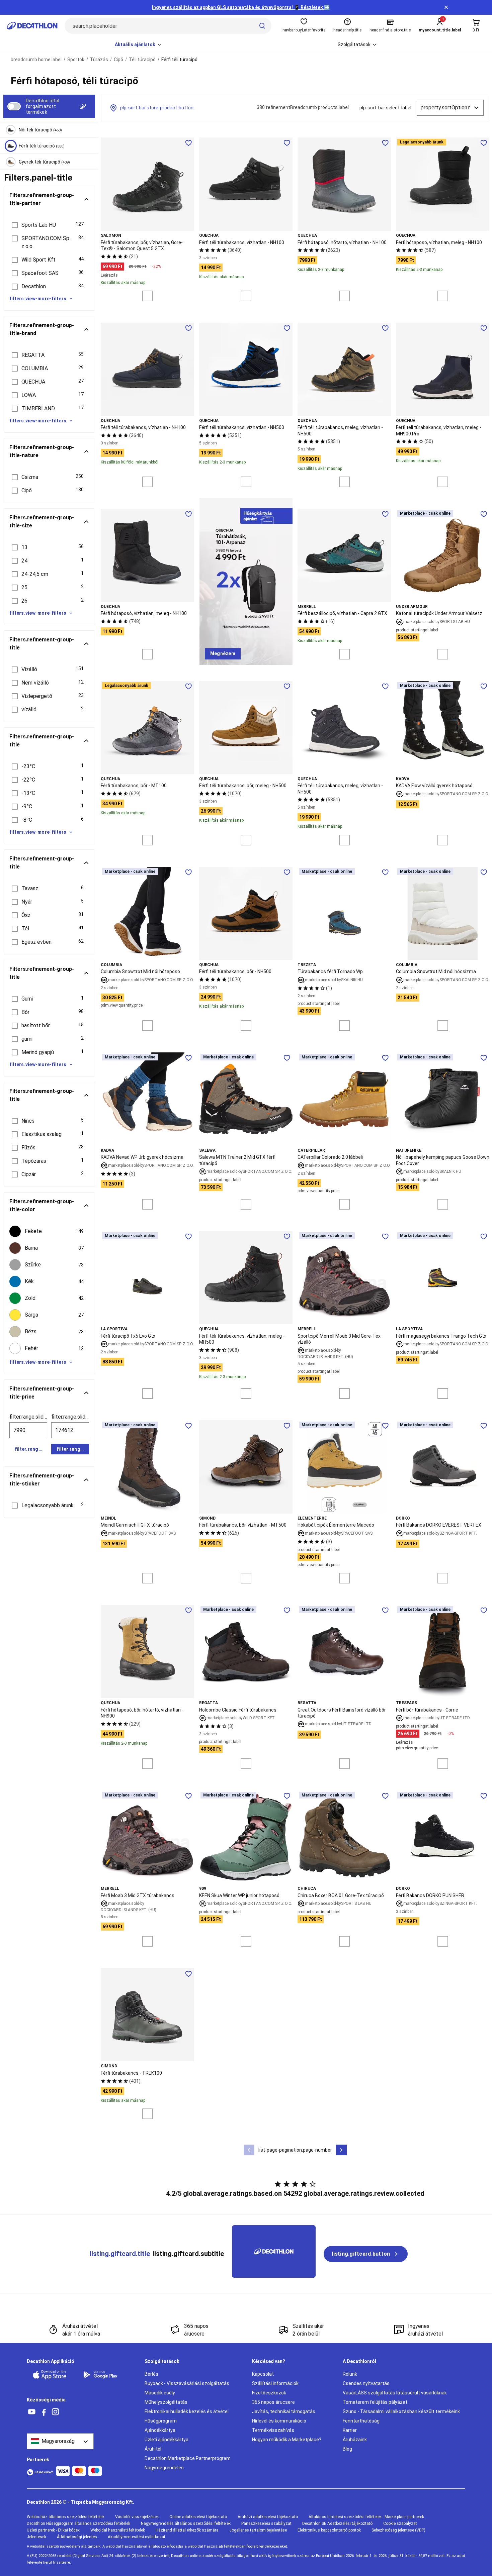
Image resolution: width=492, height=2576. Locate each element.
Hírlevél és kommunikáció (279, 2421)
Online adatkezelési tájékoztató (198, 2517)
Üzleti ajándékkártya (167, 2440)
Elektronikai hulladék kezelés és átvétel (187, 2411)
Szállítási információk (275, 2383)
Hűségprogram (161, 2421)
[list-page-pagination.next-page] (341, 2150)
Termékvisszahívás (273, 2430)
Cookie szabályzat (400, 2523)
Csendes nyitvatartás (366, 2383)
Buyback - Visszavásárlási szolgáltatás (187, 2383)
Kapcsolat (263, 2374)
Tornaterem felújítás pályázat (375, 2402)
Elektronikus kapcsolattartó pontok (329, 2530)
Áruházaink (355, 2440)
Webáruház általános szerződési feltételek (66, 2517)
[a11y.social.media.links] (32, 2412)
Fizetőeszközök (269, 2393)
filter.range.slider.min (28, 1417)
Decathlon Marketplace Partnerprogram (188, 2458)
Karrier (350, 2430)
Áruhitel (153, 2449)
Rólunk (350, 2374)
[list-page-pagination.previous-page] (249, 2150)
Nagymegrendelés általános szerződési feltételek (186, 2523)
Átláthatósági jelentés (77, 2537)
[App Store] (54, 2375)
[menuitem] (138, 45)
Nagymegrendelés (164, 2468)
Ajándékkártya (160, 2430)
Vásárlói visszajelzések (137, 2517)
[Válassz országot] (60, 2441)
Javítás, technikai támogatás (284, 2411)
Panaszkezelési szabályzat (266, 2523)
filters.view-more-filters (38, 299)
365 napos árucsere (273, 2402)
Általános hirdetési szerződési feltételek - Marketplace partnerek (366, 2517)
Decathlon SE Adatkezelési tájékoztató (337, 2523)
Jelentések (36, 2537)
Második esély (160, 2393)
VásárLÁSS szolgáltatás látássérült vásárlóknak (395, 2393)
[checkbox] (49, 1231)
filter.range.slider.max (70, 1417)
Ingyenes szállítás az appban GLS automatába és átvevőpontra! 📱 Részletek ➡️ (241, 7)
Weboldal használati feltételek (118, 2530)
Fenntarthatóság (361, 2421)
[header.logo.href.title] (32, 26)
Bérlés (151, 2374)
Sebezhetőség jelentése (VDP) (398, 2530)
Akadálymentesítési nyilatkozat (137, 2537)
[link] (223, 654)
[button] (49, 225)
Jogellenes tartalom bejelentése (258, 2530)
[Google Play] (104, 2375)
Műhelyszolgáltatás (166, 2402)
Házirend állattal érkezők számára (187, 2530)
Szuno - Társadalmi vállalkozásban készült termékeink (401, 2411)
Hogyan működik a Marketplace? (287, 2440)
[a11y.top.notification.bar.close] (446, 7)
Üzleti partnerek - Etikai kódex (53, 2530)
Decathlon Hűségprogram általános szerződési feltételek (78, 2523)
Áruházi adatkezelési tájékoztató (268, 2517)
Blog (347, 2449)
